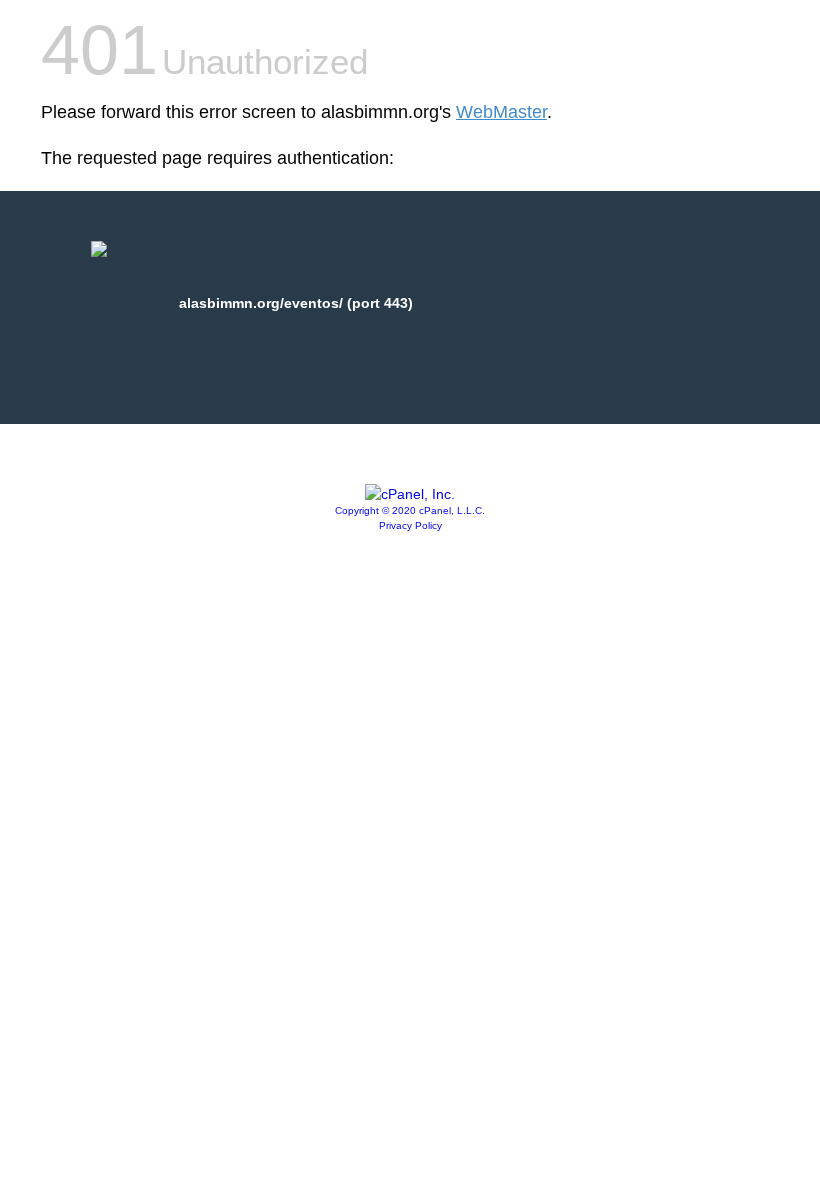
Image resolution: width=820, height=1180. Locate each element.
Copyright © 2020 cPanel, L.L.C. (410, 510)
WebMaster (501, 112)
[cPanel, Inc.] (410, 494)
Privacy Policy (410, 525)
